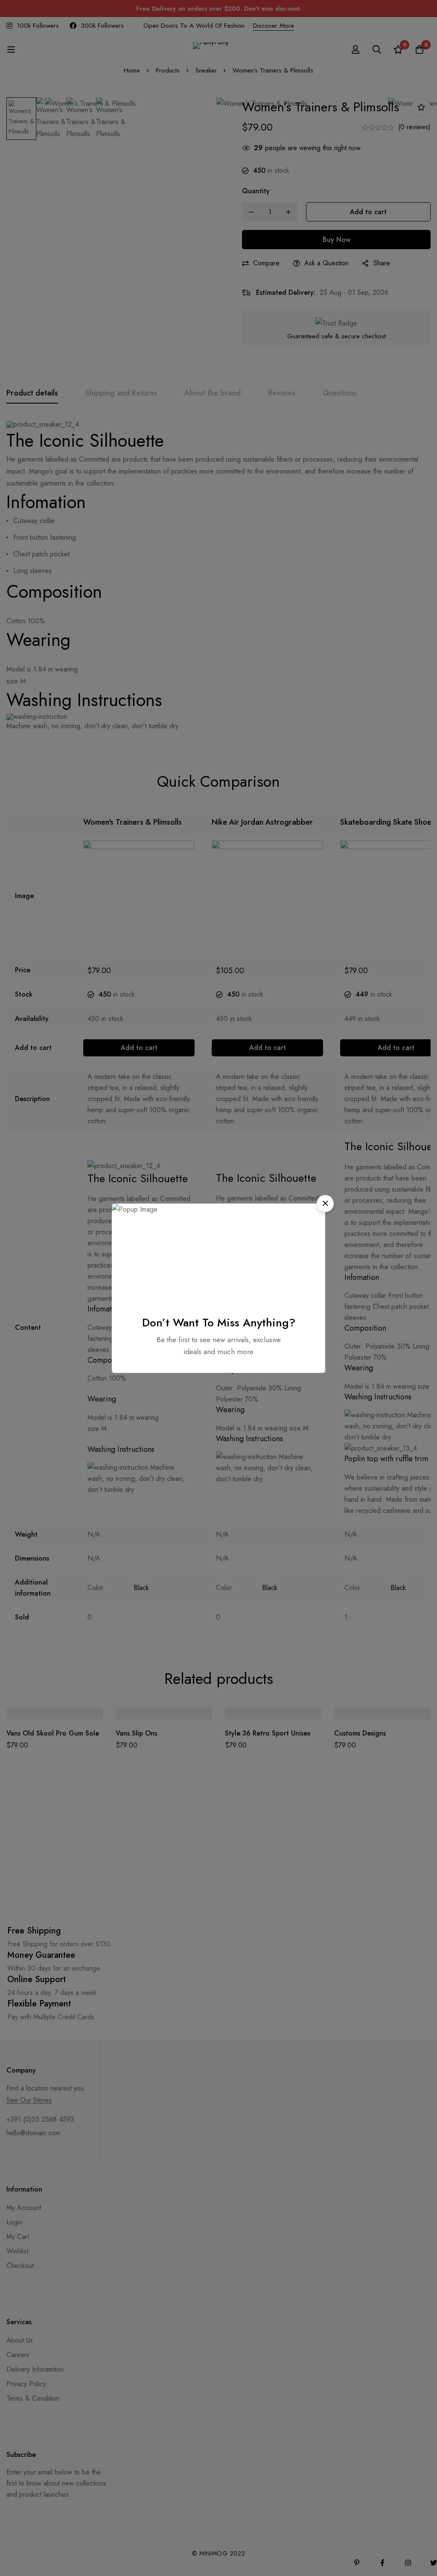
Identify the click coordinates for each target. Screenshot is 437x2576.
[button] (325, 1204)
